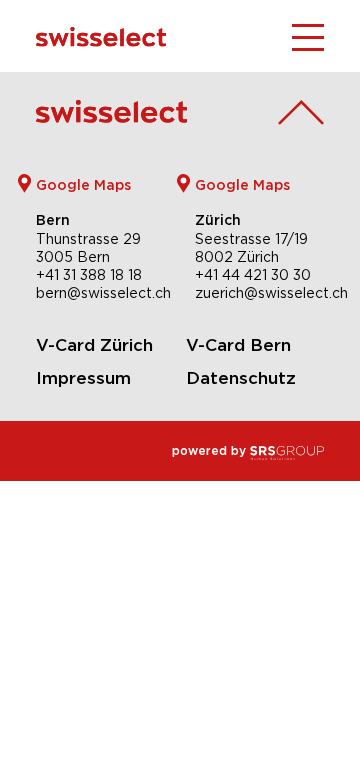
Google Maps (83, 185)
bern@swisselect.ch (103, 293)
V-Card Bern (238, 345)
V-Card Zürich (94, 345)
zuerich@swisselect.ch (271, 293)
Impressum (83, 378)
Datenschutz (241, 378)
